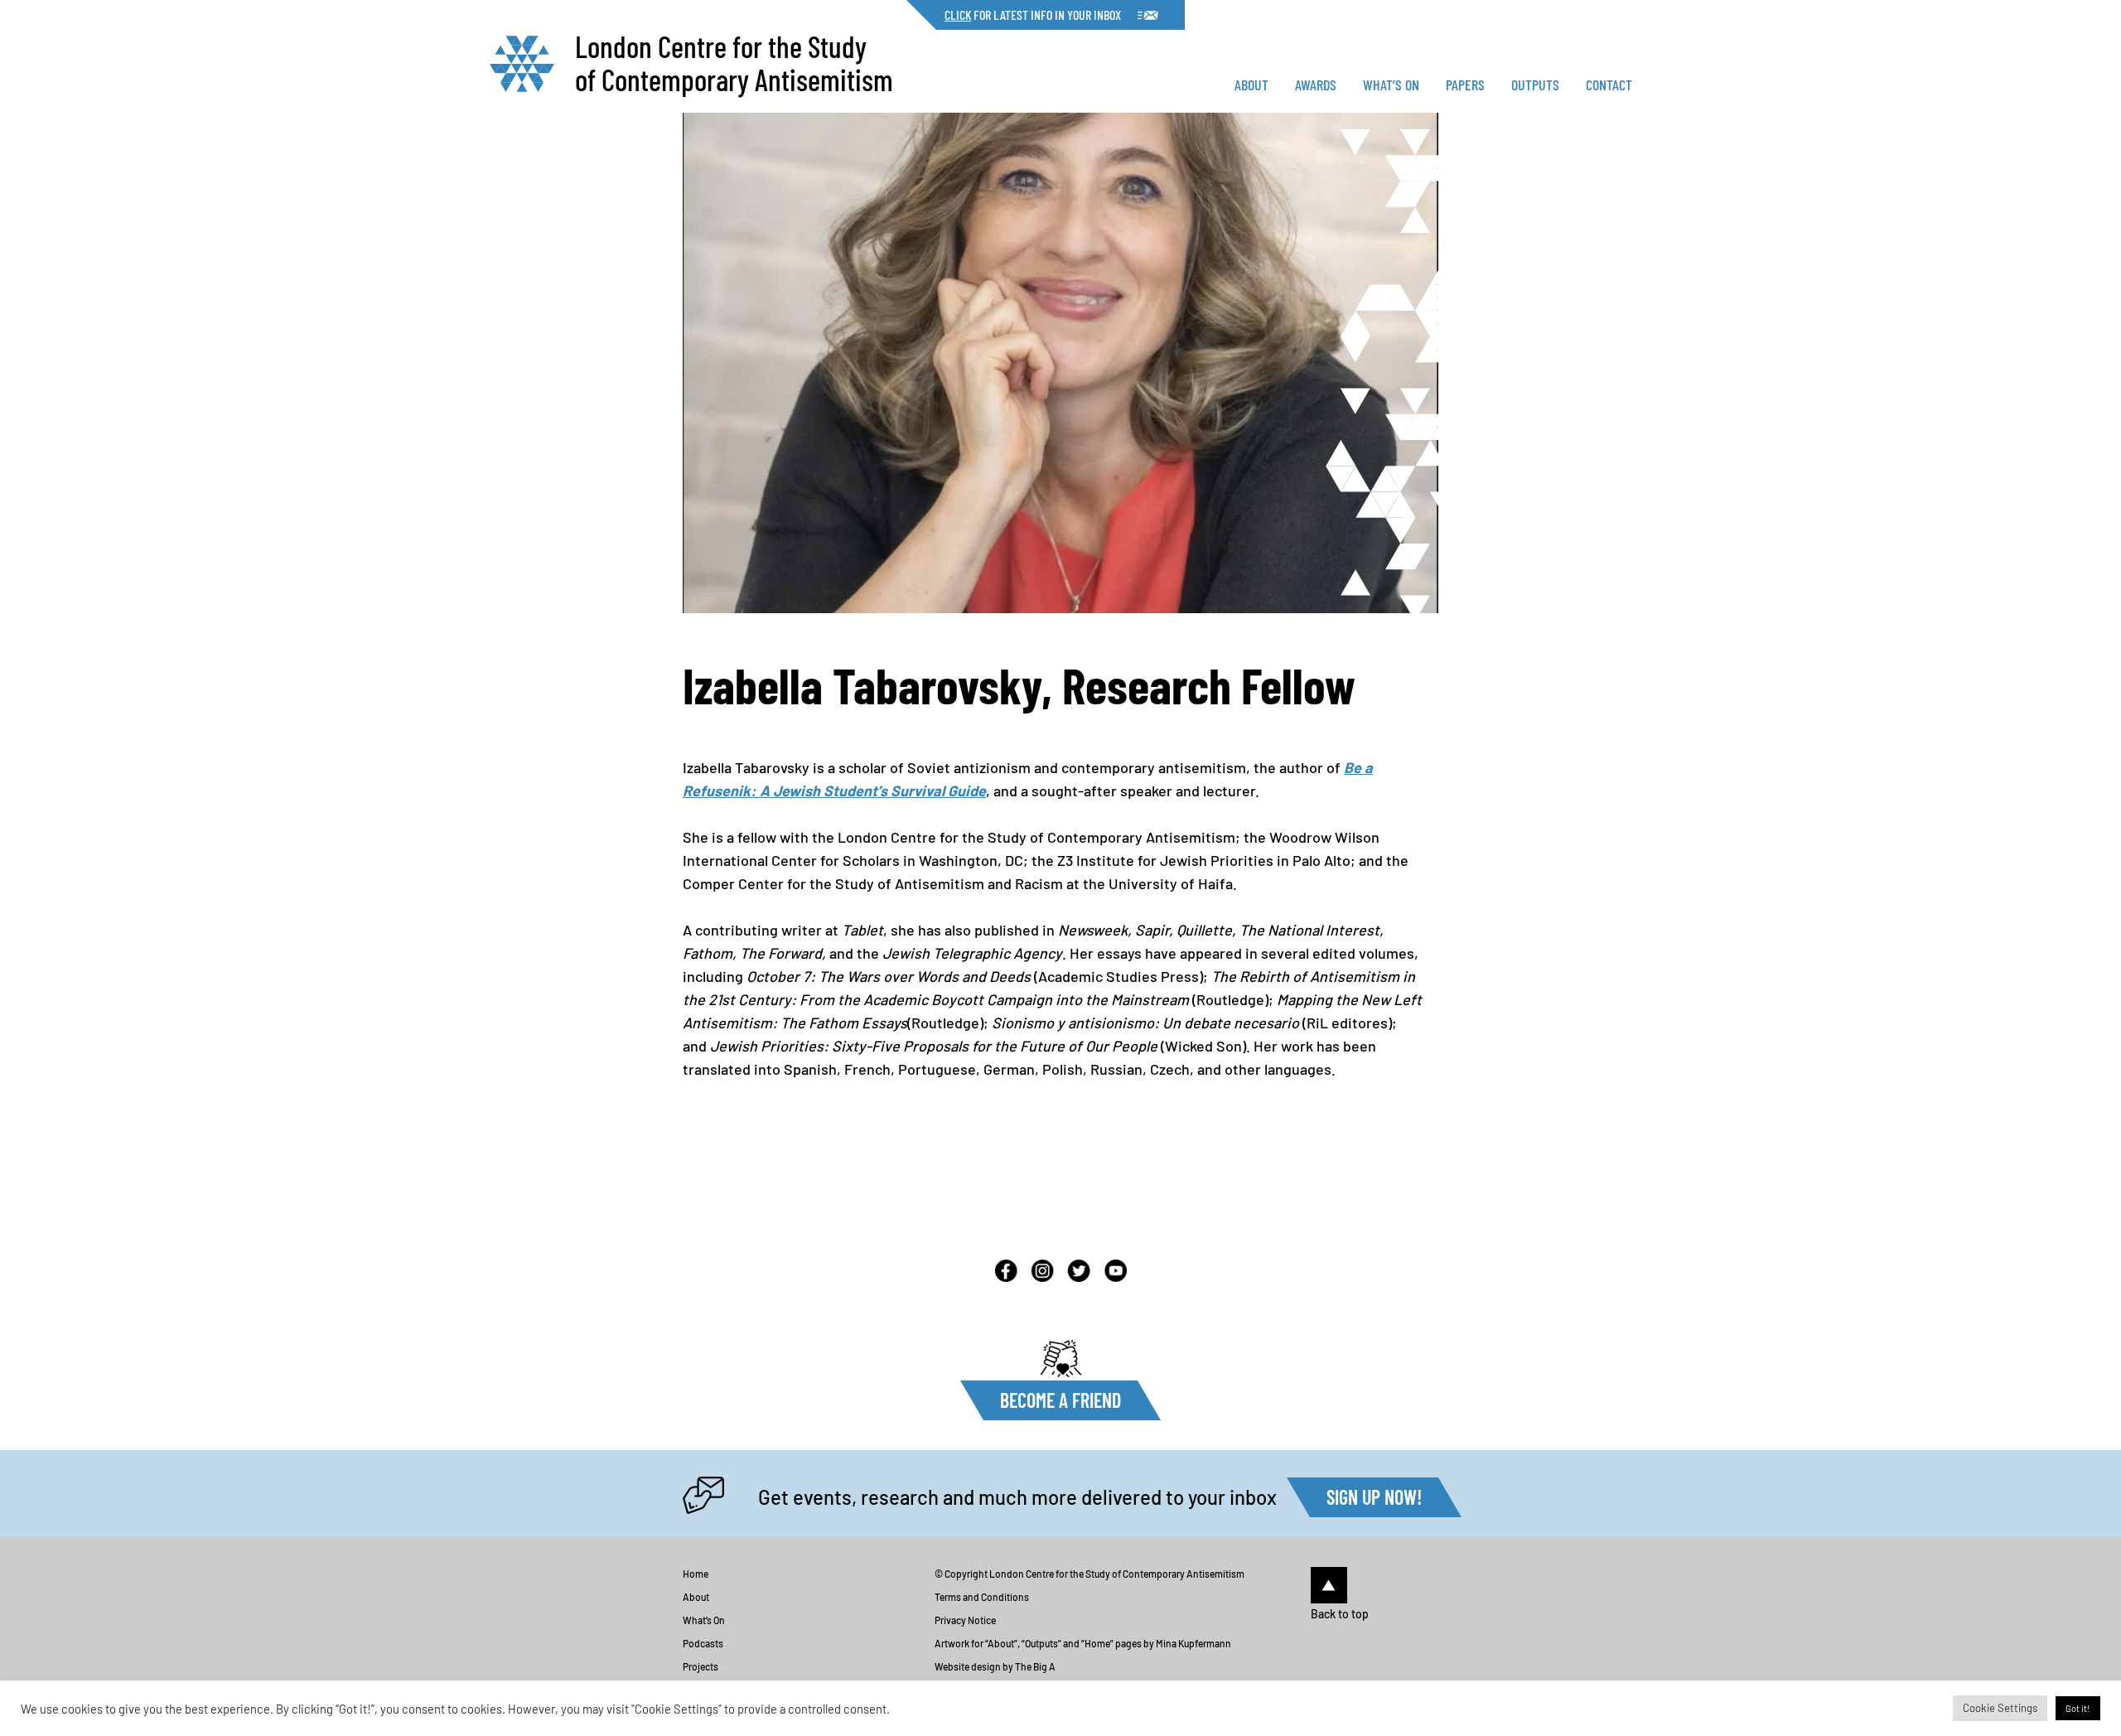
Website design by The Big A (995, 1666)
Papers (1465, 85)
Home (696, 1574)
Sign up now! (1374, 1497)
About (1251, 85)
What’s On (1391, 85)
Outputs (1535, 85)
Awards (1316, 85)
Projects (701, 1666)
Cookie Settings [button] (2000, 1708)
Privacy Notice (965, 1620)
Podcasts (703, 1643)
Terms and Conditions (982, 1597)
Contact (1609, 85)
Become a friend (1060, 1400)
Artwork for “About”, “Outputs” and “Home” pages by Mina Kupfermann (1083, 1643)
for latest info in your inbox (1033, 15)
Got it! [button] (2078, 1708)
